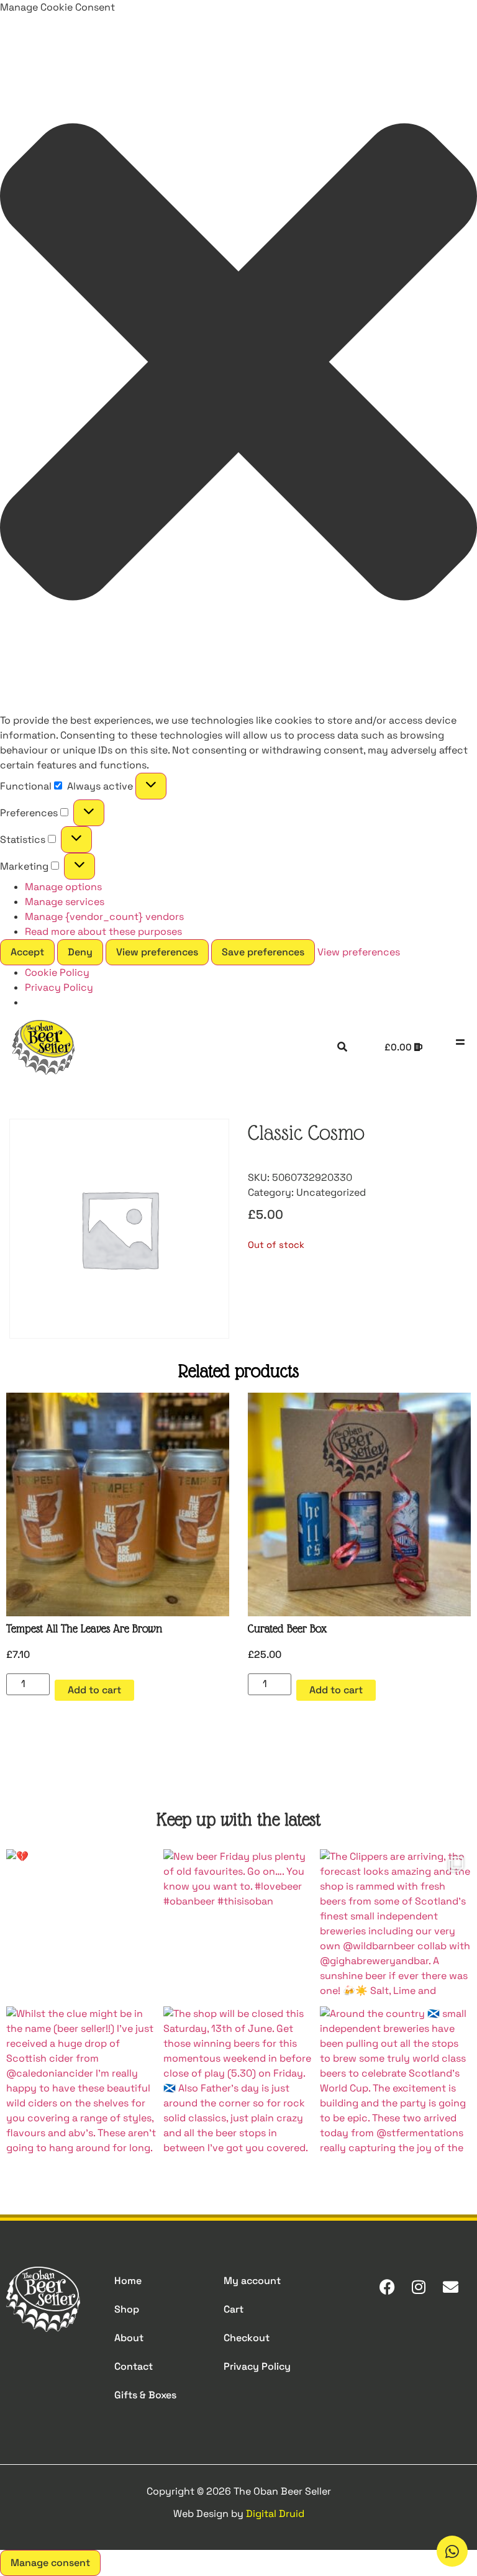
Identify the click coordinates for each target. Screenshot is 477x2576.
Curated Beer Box (287, 1628)
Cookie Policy (57, 972)
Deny (80, 952)
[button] (238, 364)
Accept (27, 952)
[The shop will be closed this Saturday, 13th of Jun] (239, 2082)
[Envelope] (450, 2287)
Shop (127, 2309)
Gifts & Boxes (145, 2395)
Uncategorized (331, 1192)
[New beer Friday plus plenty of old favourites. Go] (239, 1925)
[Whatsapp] (452, 2551)
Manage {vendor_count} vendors (104, 917)
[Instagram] (419, 2287)
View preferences (157, 952)
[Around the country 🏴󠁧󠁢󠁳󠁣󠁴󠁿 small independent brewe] (395, 2082)
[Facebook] (387, 2287)
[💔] (82, 1925)
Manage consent (50, 2563)
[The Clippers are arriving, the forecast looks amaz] (395, 1925)
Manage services (65, 902)
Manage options (63, 887)
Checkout (247, 2338)
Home (128, 2281)
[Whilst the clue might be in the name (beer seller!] (82, 2082)
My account (252, 2281)
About (129, 2338)
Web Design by (239, 2514)
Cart (234, 2309)
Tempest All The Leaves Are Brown (84, 1628)
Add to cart (94, 1690)
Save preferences (263, 952)
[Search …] (342, 1047)
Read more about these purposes (103, 931)
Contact (134, 2366)
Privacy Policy (59, 987)
